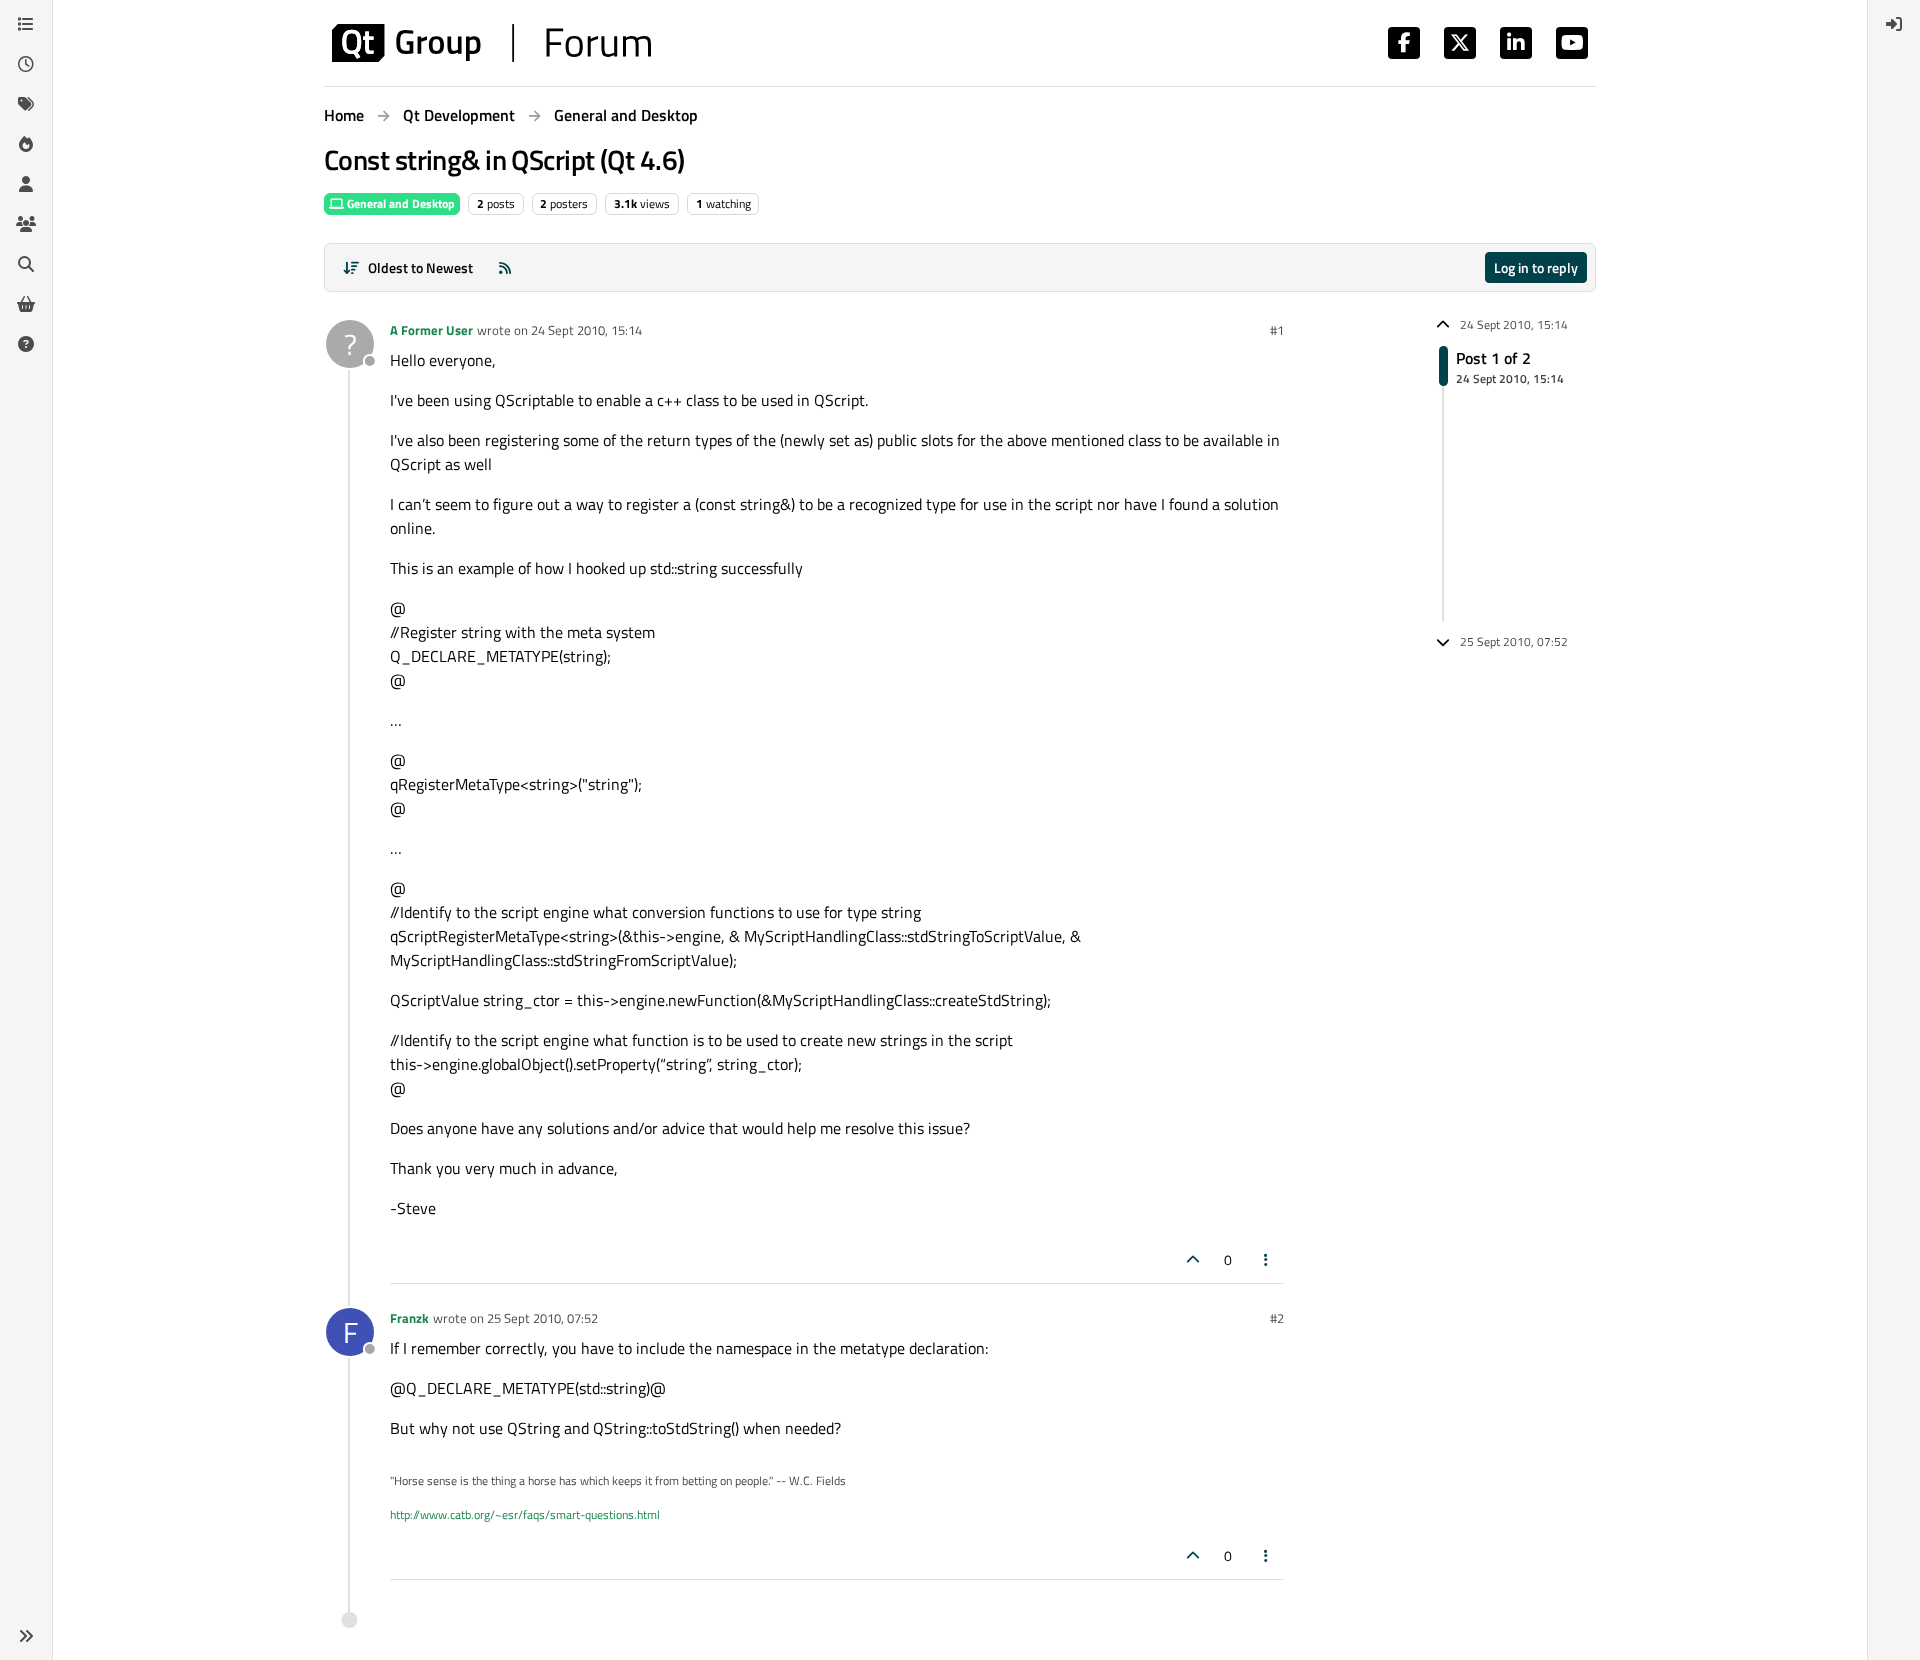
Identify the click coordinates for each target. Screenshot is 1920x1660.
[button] (26, 1636)
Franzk (409, 1318)
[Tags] (26, 104)
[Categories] (26, 24)
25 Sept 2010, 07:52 (542, 1318)
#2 (1277, 1318)
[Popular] (26, 144)
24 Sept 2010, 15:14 (586, 330)
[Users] (26, 184)
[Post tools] (1267, 1259)
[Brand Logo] (491, 43)
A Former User (431, 330)
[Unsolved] (26, 344)
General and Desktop (399, 203)
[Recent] (26, 64)
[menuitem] (1894, 24)
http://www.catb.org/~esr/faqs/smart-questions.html (525, 1514)
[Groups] (26, 224)
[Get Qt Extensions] (26, 304)
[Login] (1894, 24)
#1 (1277, 330)
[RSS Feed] (505, 267)
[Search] (26, 264)
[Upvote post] (1193, 1259)
